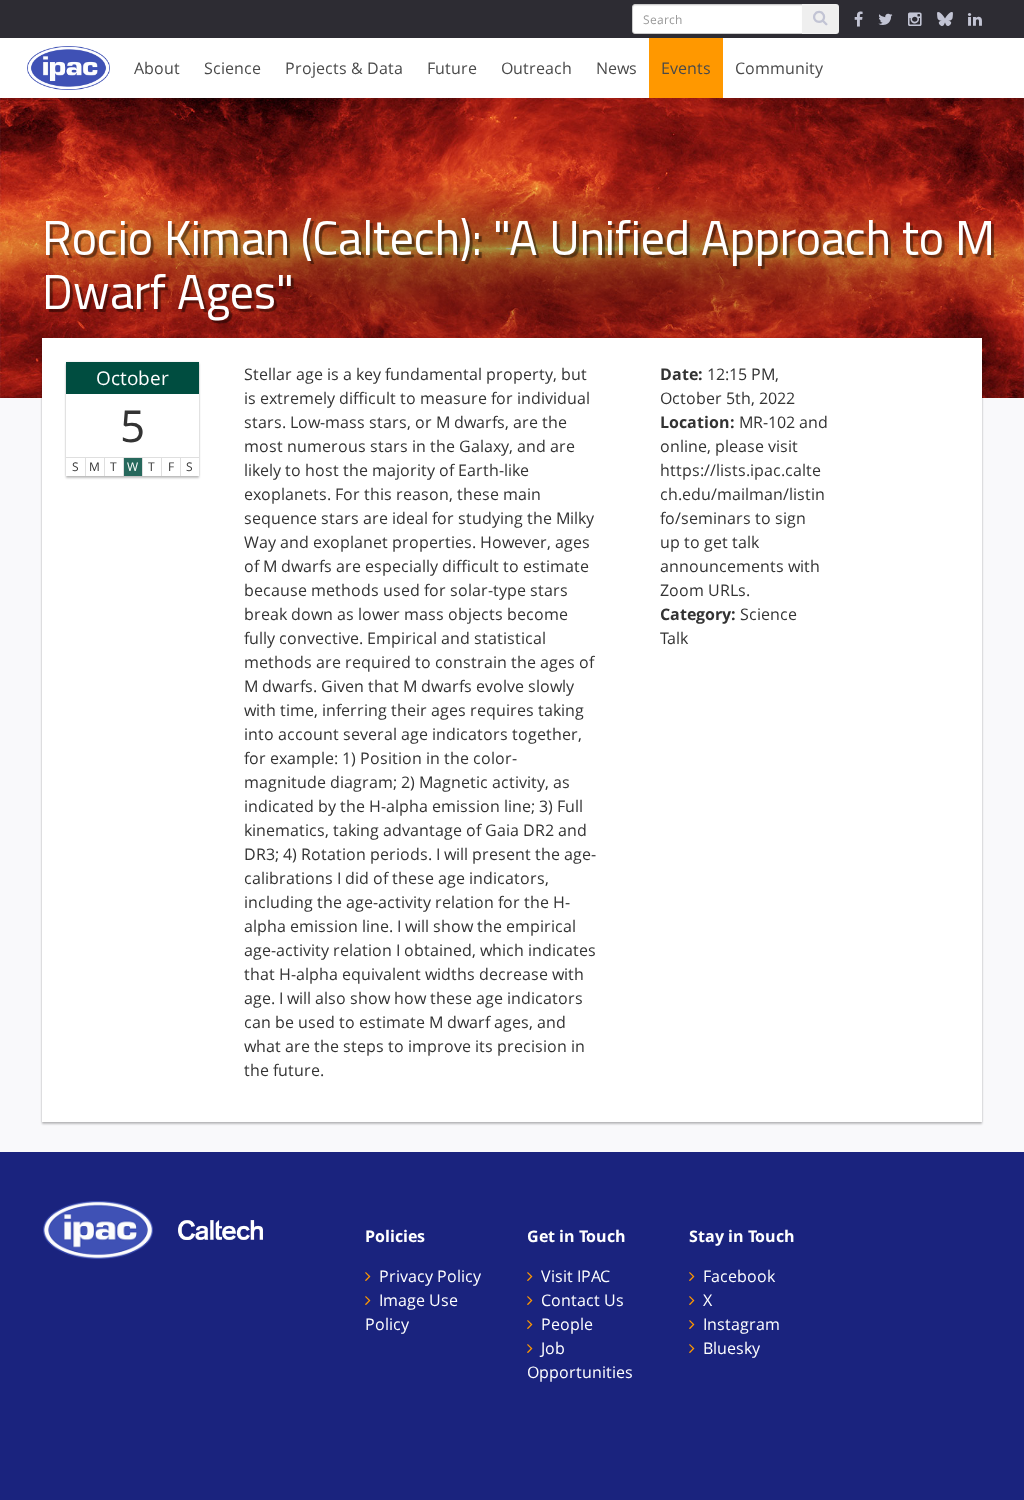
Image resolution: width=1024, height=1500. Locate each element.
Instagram (741, 1324)
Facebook (739, 1276)
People (567, 1324)
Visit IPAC (575, 1276)
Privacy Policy (430, 1276)
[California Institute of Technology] (230, 1228)
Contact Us (582, 1300)
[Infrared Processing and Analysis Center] (108, 1228)
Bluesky (731, 1348)
